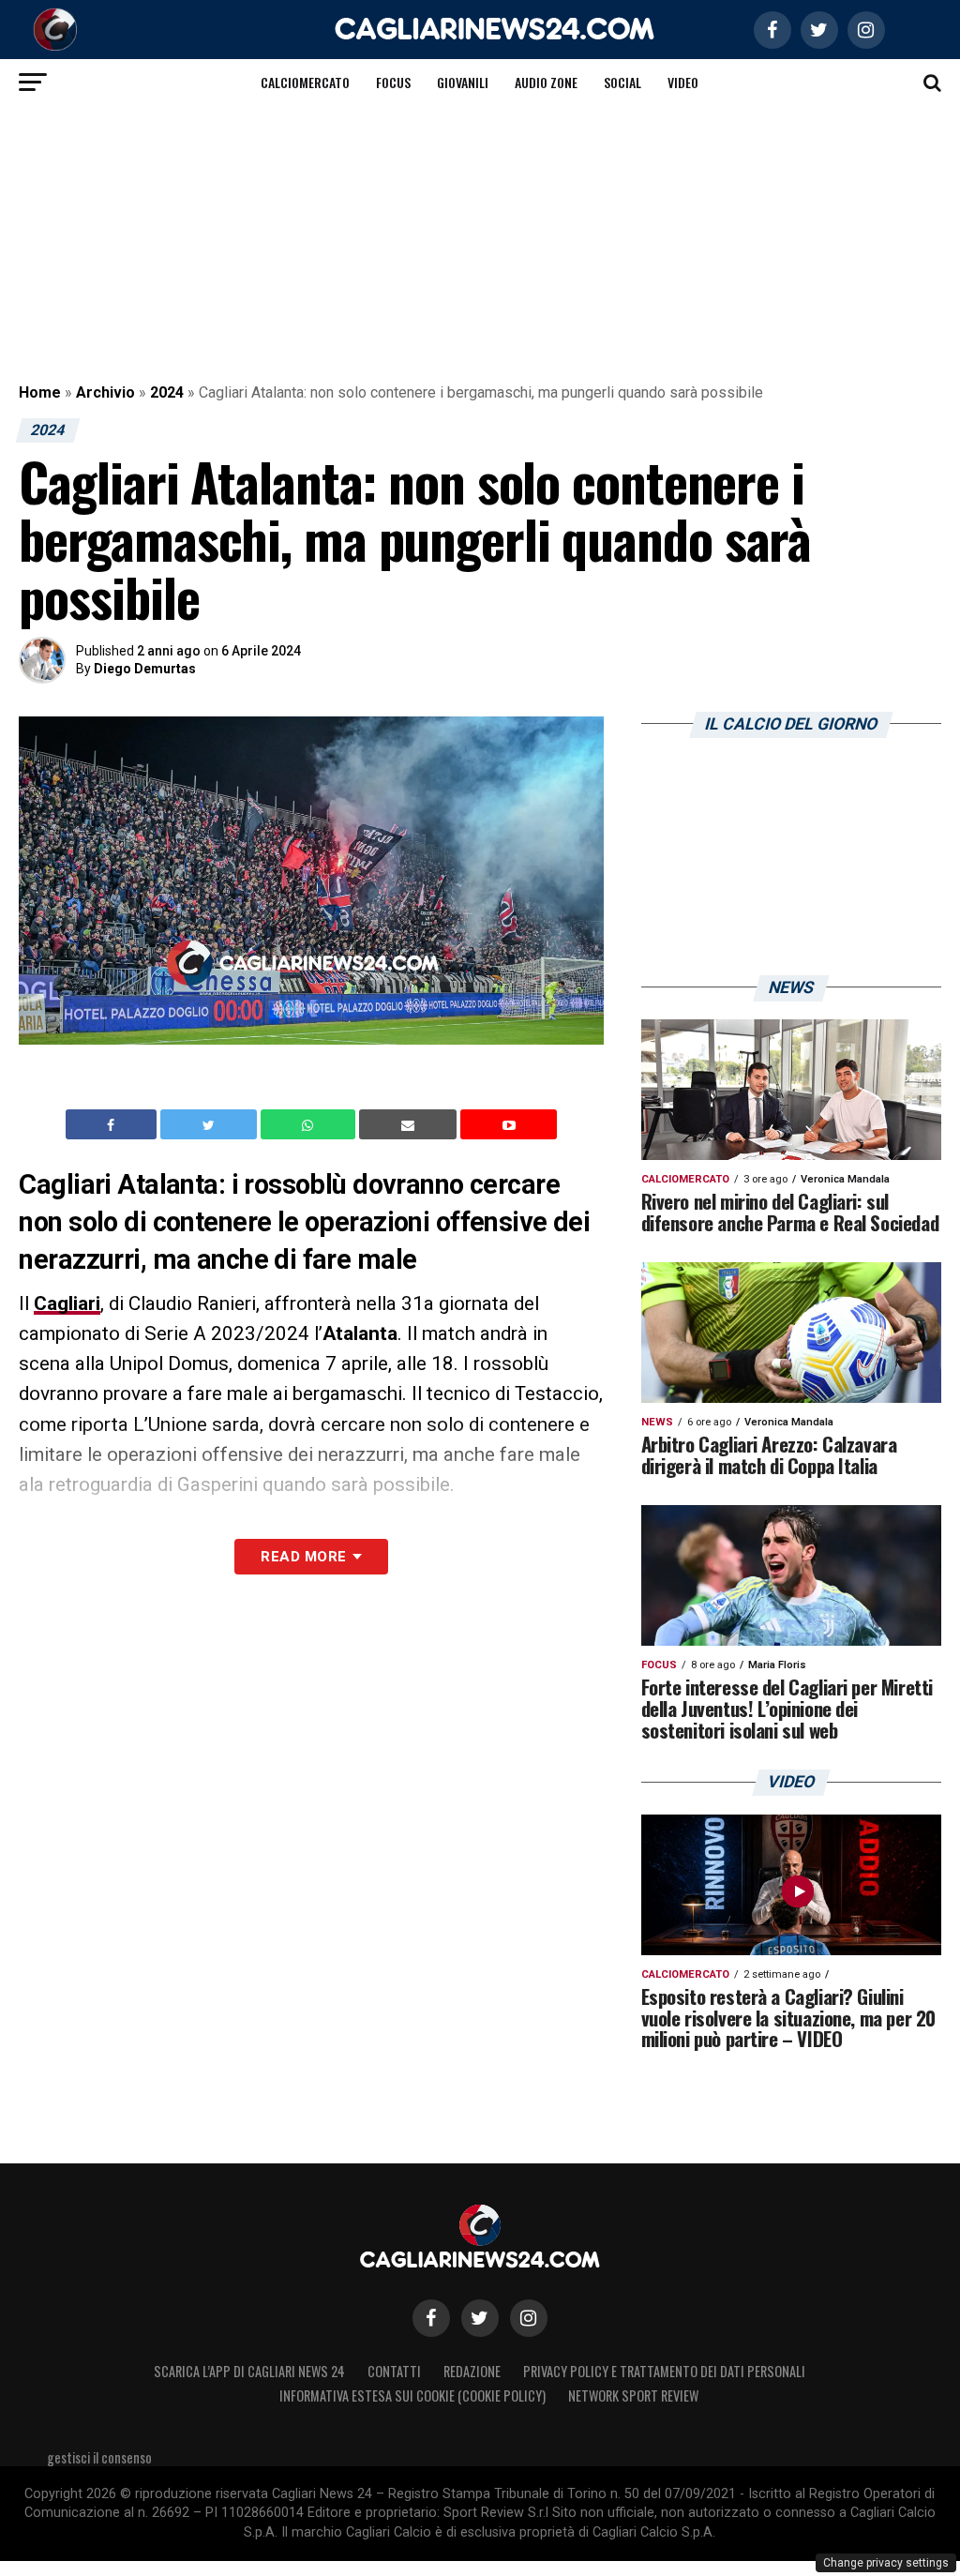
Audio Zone (546, 82)
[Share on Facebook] (113, 1124)
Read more (303, 1557)
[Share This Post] (310, 1124)
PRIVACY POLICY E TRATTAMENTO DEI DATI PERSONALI (664, 2371)
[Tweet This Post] (210, 1124)
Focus (393, 82)
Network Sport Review (633, 2395)
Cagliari (67, 1303)
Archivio (105, 392)
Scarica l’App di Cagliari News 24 (249, 2371)
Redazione (472, 2371)
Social (622, 82)
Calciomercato (305, 82)
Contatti (394, 2371)
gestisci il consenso (99, 2457)
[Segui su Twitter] (480, 2318)
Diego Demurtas (145, 669)
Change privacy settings (886, 2563)
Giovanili (463, 82)
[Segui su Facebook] (431, 2318)
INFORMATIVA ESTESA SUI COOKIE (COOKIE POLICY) (412, 2395)
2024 (167, 392)
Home (40, 392)
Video (683, 82)
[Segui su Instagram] (529, 2318)
